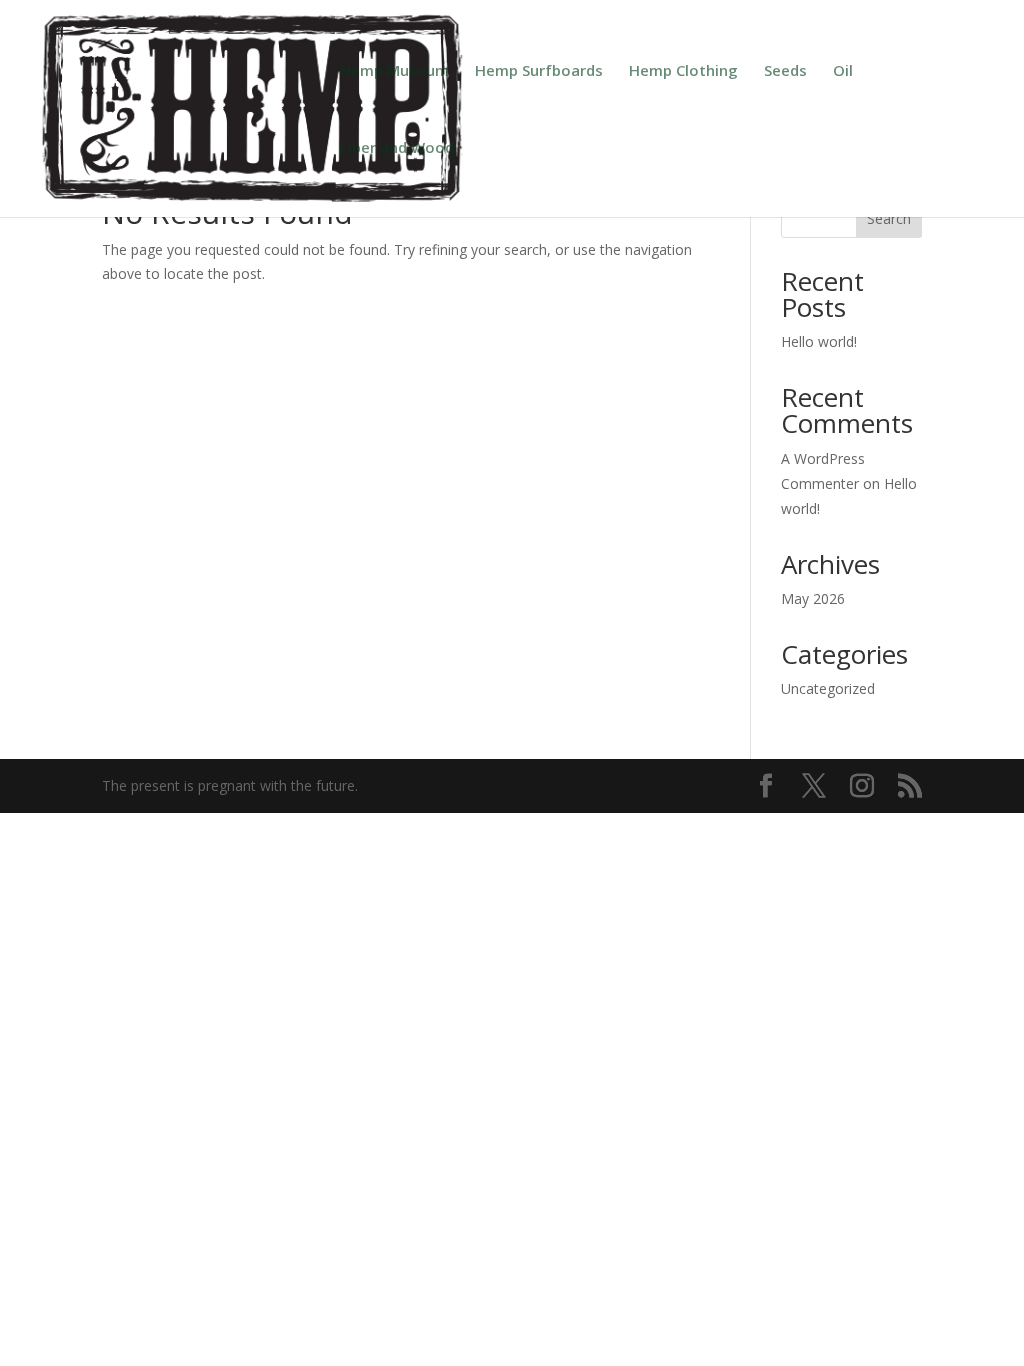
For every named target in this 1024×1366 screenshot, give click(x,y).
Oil (843, 71)
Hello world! (819, 341)
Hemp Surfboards (539, 71)
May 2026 (813, 598)
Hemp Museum (394, 71)
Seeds (785, 71)
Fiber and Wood (397, 148)
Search (889, 218)
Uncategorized (828, 688)
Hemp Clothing (683, 71)
